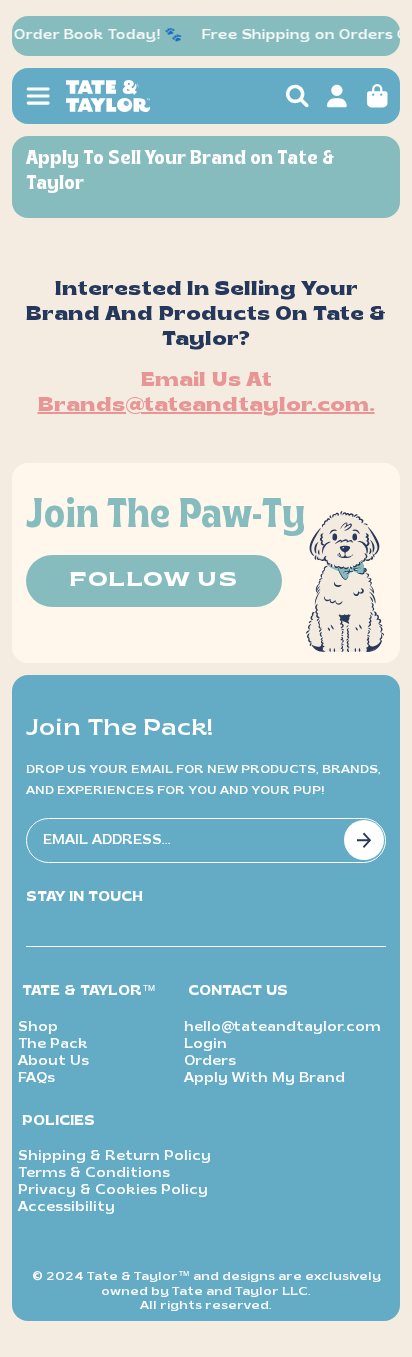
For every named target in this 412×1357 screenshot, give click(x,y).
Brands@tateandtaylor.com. (206, 406)
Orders (210, 1061)
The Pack (53, 1044)
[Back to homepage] (146, 96)
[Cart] (377, 96)
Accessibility (66, 1207)
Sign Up (364, 840)
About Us (53, 1061)
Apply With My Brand (264, 1078)
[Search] (297, 96)
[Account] (337, 96)
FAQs (36, 1078)
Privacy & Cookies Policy (113, 1190)
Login (205, 1044)
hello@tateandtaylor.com (282, 1027)
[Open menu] (38, 96)
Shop (38, 1027)
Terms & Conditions (94, 1173)
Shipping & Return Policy (114, 1156)
